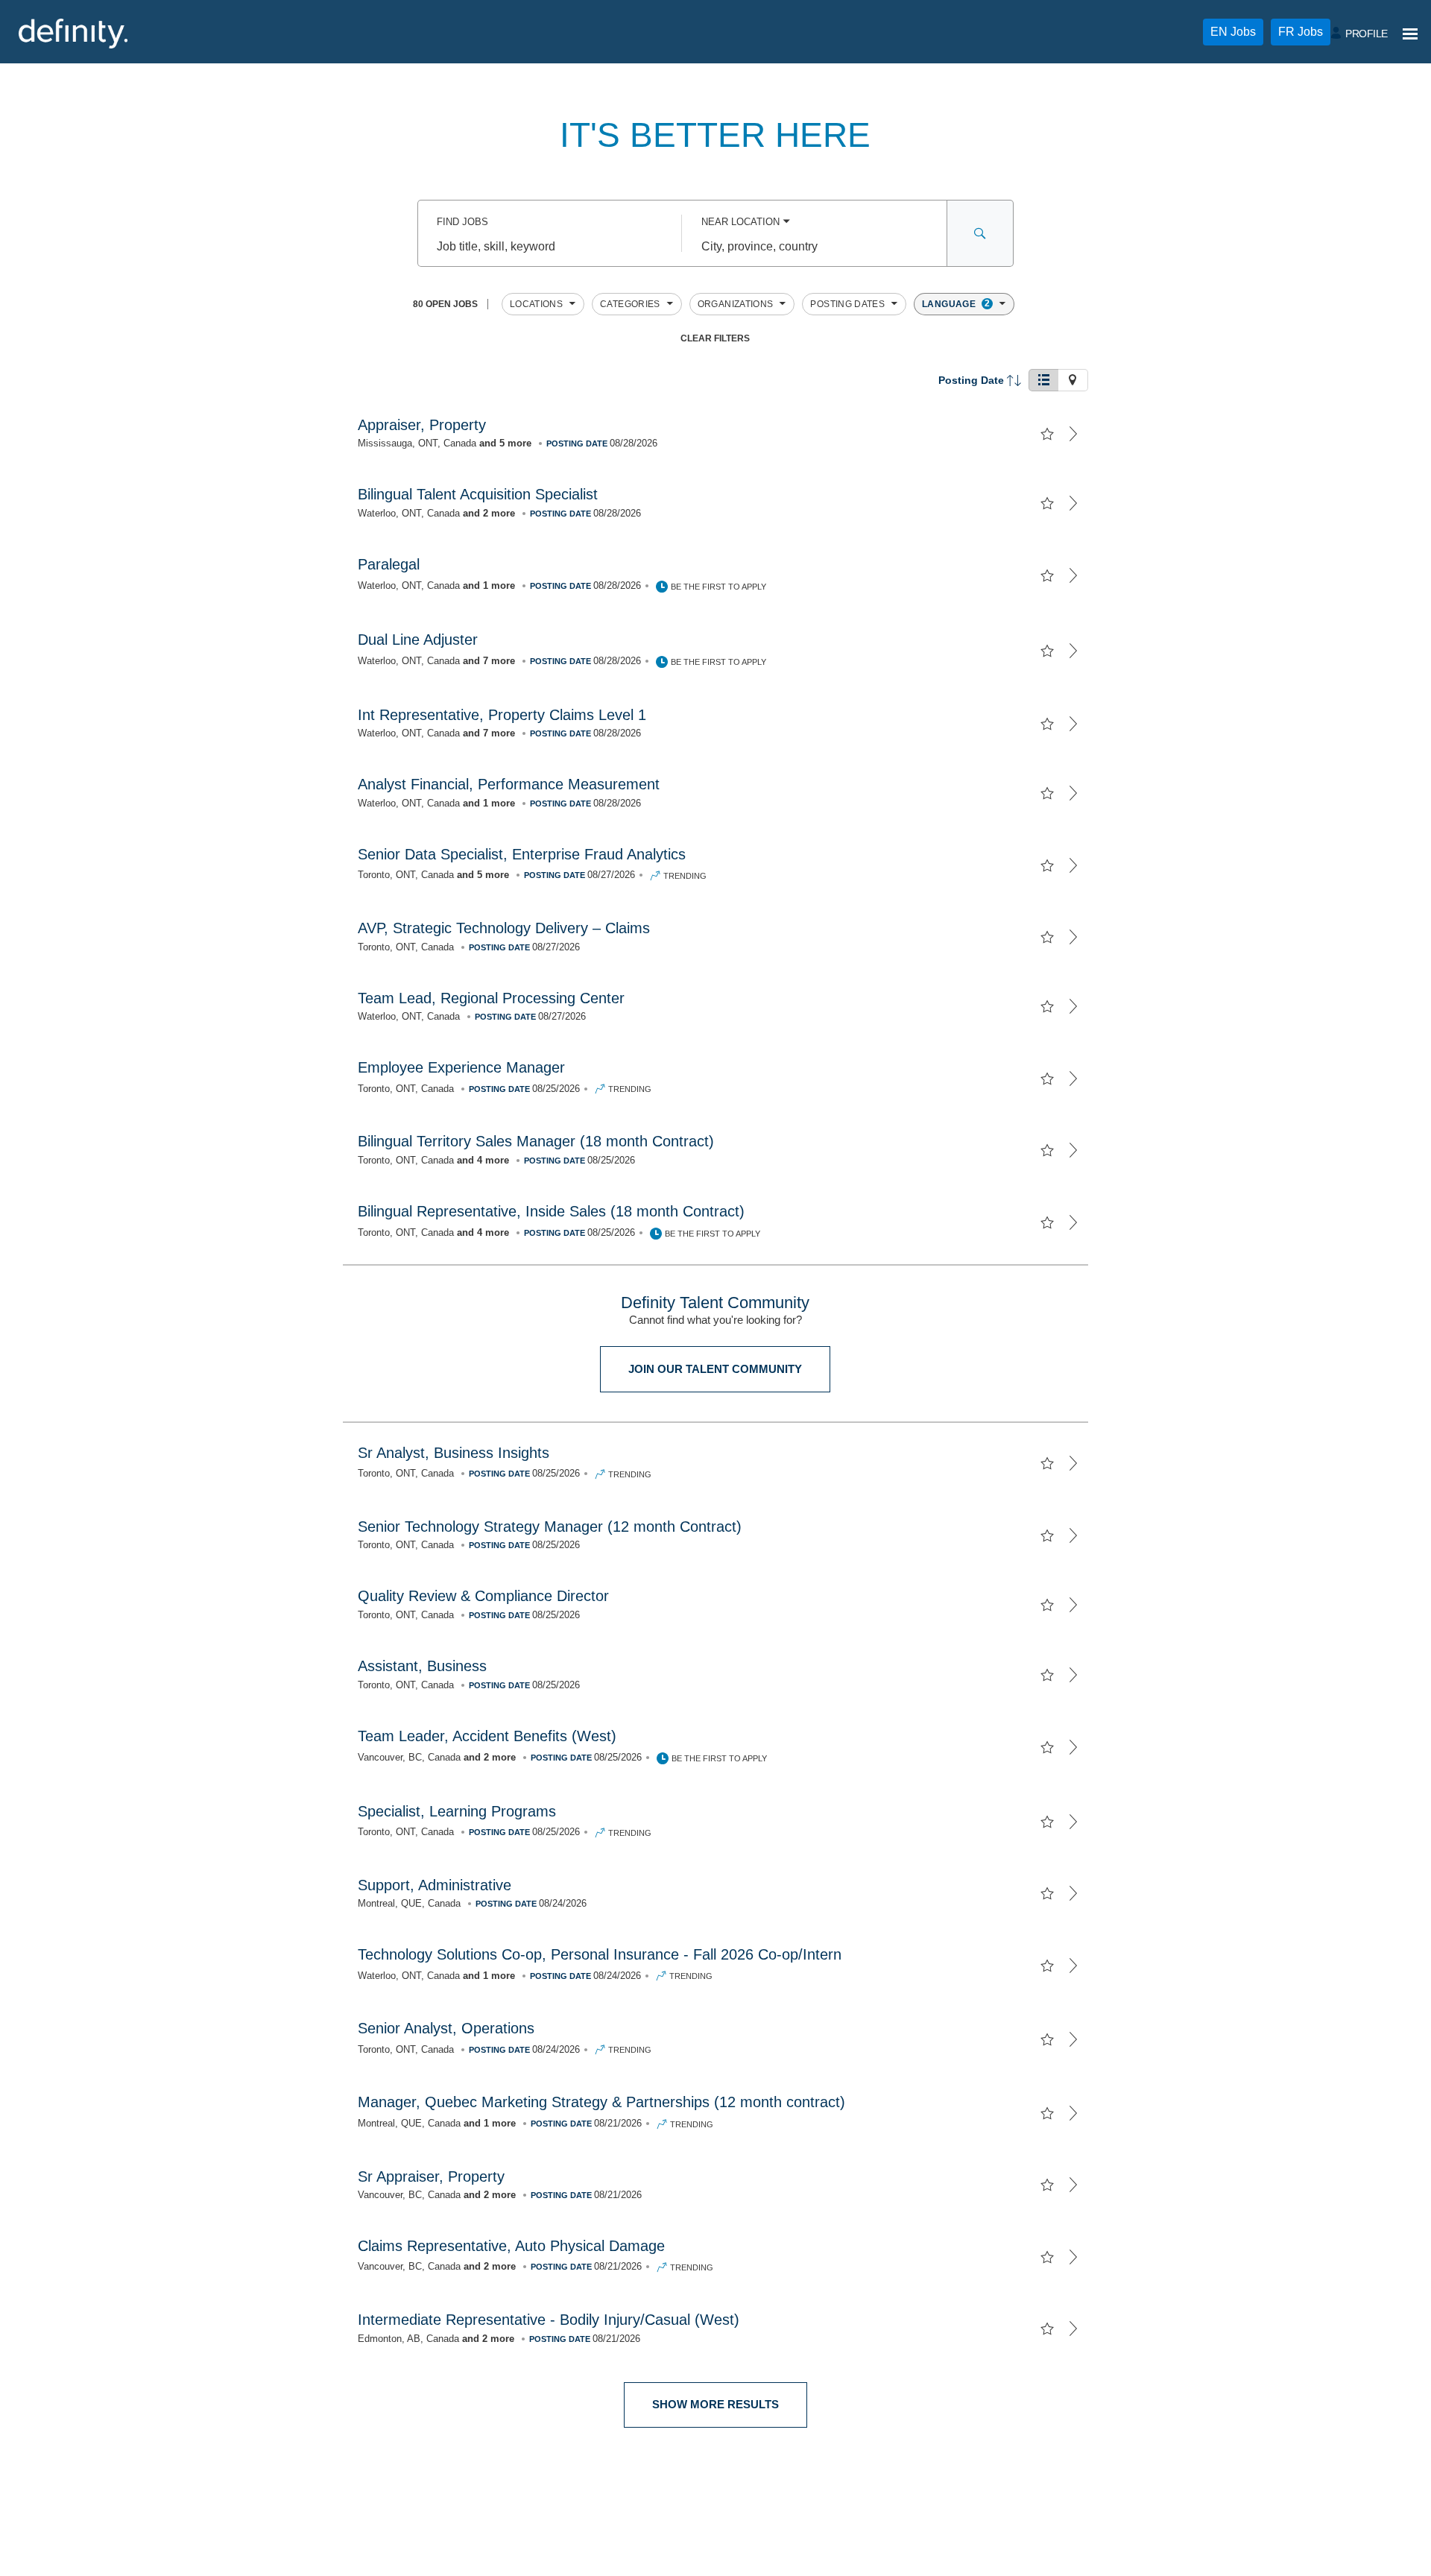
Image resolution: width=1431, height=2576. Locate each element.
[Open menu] (1410, 34)
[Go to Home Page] (73, 34)
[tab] (1043, 380)
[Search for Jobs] (980, 233)
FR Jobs (1301, 32)
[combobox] (550, 247)
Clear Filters (715, 338)
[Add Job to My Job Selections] (1047, 434)
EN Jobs (1233, 32)
